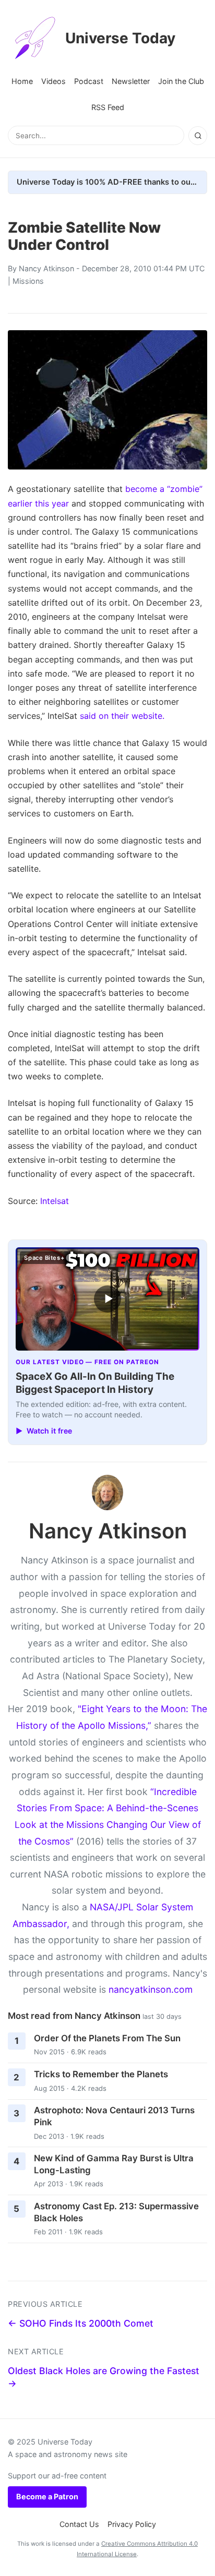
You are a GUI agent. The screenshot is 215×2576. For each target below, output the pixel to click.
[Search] (198, 136)
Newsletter (131, 81)
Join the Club (181, 81)
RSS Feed (108, 107)
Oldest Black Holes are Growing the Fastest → (104, 2377)
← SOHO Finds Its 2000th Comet (81, 2323)
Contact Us (79, 2524)
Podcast (89, 81)
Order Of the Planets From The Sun (107, 2038)
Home (22, 81)
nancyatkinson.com (151, 1989)
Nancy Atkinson (46, 268)
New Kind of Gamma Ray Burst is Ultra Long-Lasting (114, 2164)
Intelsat (55, 1201)
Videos (53, 81)
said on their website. (122, 716)
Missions (28, 281)
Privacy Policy (132, 2524)
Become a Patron (47, 2496)
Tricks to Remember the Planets (101, 2074)
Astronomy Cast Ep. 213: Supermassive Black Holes (116, 2212)
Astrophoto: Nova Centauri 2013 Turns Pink (114, 2116)
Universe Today (120, 38)
